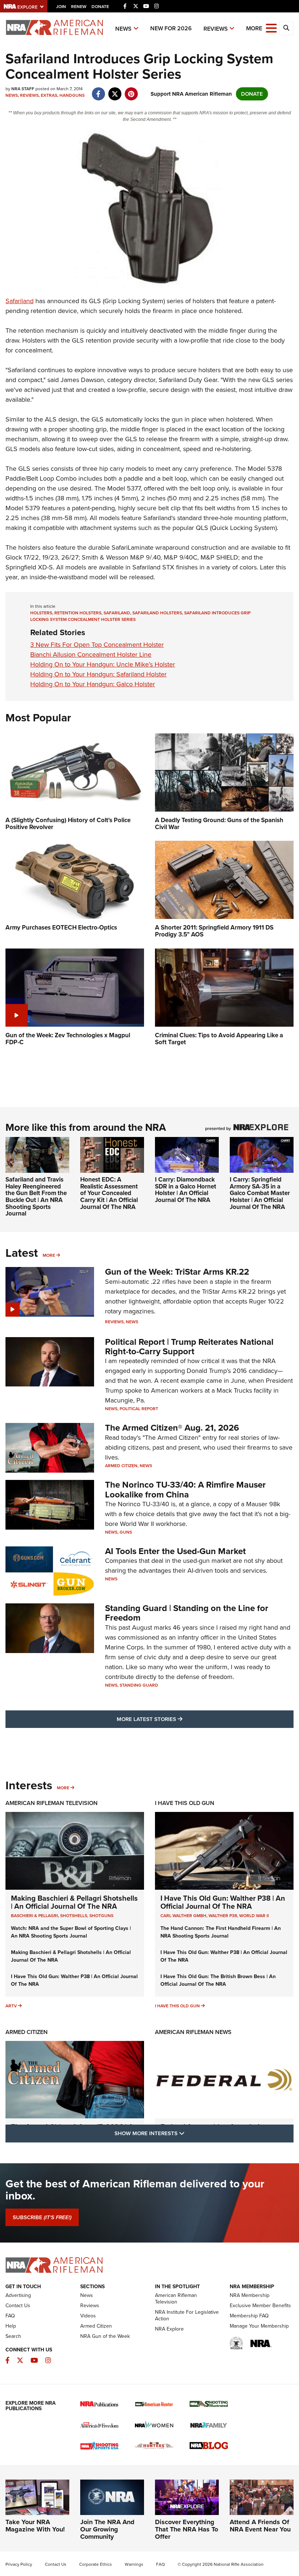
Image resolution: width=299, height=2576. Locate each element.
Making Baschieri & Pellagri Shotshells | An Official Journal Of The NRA (74, 1902)
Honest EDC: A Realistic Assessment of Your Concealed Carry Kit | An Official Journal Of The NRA (109, 1193)
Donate (100, 7)
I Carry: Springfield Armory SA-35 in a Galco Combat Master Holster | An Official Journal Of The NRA (260, 1193)
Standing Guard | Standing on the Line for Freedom (187, 1613)
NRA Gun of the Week (105, 2336)
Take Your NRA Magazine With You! (35, 2526)
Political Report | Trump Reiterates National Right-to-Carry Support (189, 1347)
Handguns (72, 95)
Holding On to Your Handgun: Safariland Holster (98, 674)
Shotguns (101, 1916)
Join (61, 7)
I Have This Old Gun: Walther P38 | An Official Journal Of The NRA (223, 1902)
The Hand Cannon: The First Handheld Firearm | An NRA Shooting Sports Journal (221, 1932)
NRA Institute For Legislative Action (187, 2315)
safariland (117, 613)
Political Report (139, 1409)
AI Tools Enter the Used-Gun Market (175, 1551)
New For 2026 (171, 28)
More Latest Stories (179, 1719)
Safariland (20, 301)
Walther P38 (223, 1916)
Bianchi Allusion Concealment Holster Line (91, 655)
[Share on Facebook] (98, 90)
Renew (79, 7)
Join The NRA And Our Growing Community (107, 2529)
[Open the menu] (271, 28)
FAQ (10, 2316)
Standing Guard (139, 1685)
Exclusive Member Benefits (260, 2306)
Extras (49, 95)
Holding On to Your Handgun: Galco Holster (93, 684)
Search (13, 2336)
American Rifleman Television (52, 1803)
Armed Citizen (121, 1466)
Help (11, 2326)
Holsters (41, 613)
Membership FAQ (249, 2316)
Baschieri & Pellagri (34, 1916)
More (49, 1255)
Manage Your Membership (259, 2326)
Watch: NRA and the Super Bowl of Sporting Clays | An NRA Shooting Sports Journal (71, 1932)
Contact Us (18, 2306)
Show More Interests (189, 2133)
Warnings (134, 2564)
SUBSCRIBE (42, 2217)
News (123, 29)
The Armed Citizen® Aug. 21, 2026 (172, 1428)
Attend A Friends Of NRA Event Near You (260, 2526)
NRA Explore (169, 2329)
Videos (88, 2316)
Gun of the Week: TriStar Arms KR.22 (177, 1272)
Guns (126, 1532)
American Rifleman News (193, 2032)
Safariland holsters (157, 613)
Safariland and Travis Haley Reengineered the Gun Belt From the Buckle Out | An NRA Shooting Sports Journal (36, 1197)
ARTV (11, 2006)
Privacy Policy (19, 2564)
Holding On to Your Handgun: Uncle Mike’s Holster (103, 664)
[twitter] (115, 90)
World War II (254, 1916)
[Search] (286, 28)
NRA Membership (250, 2295)
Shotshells (74, 1916)
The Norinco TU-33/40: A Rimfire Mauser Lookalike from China (185, 1489)
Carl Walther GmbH (183, 1916)
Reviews (216, 29)
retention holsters (78, 613)
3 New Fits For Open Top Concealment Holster (97, 645)
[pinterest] (131, 90)
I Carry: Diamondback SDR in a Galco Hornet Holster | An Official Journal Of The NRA (186, 1190)
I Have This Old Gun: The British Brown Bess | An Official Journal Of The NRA (218, 1980)
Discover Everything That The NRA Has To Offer (187, 2529)
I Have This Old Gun (185, 1803)
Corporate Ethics (96, 2564)
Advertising (18, 2295)
